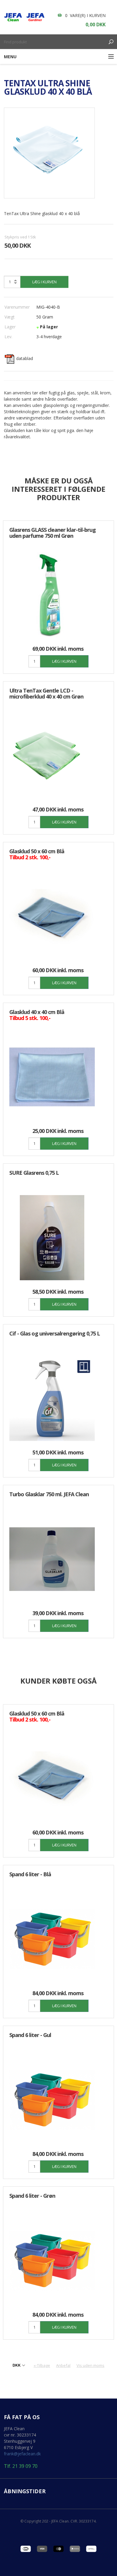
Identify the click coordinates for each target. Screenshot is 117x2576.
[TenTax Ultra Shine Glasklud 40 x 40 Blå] (49, 153)
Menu (10, 57)
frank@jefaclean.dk (22, 2454)
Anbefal (63, 2365)
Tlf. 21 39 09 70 (21, 2466)
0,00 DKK (96, 24)
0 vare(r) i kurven (85, 15)
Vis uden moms (90, 2365)
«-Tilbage (42, 2365)
